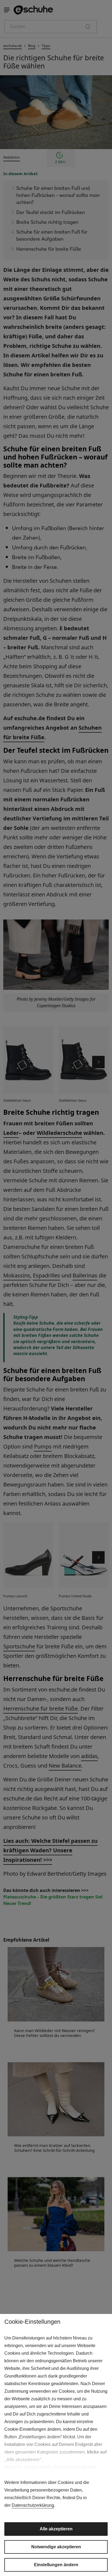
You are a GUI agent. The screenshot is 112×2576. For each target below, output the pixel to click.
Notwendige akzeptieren (56, 2547)
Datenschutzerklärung (33, 2505)
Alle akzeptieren (56, 2529)
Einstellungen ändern (56, 2565)
